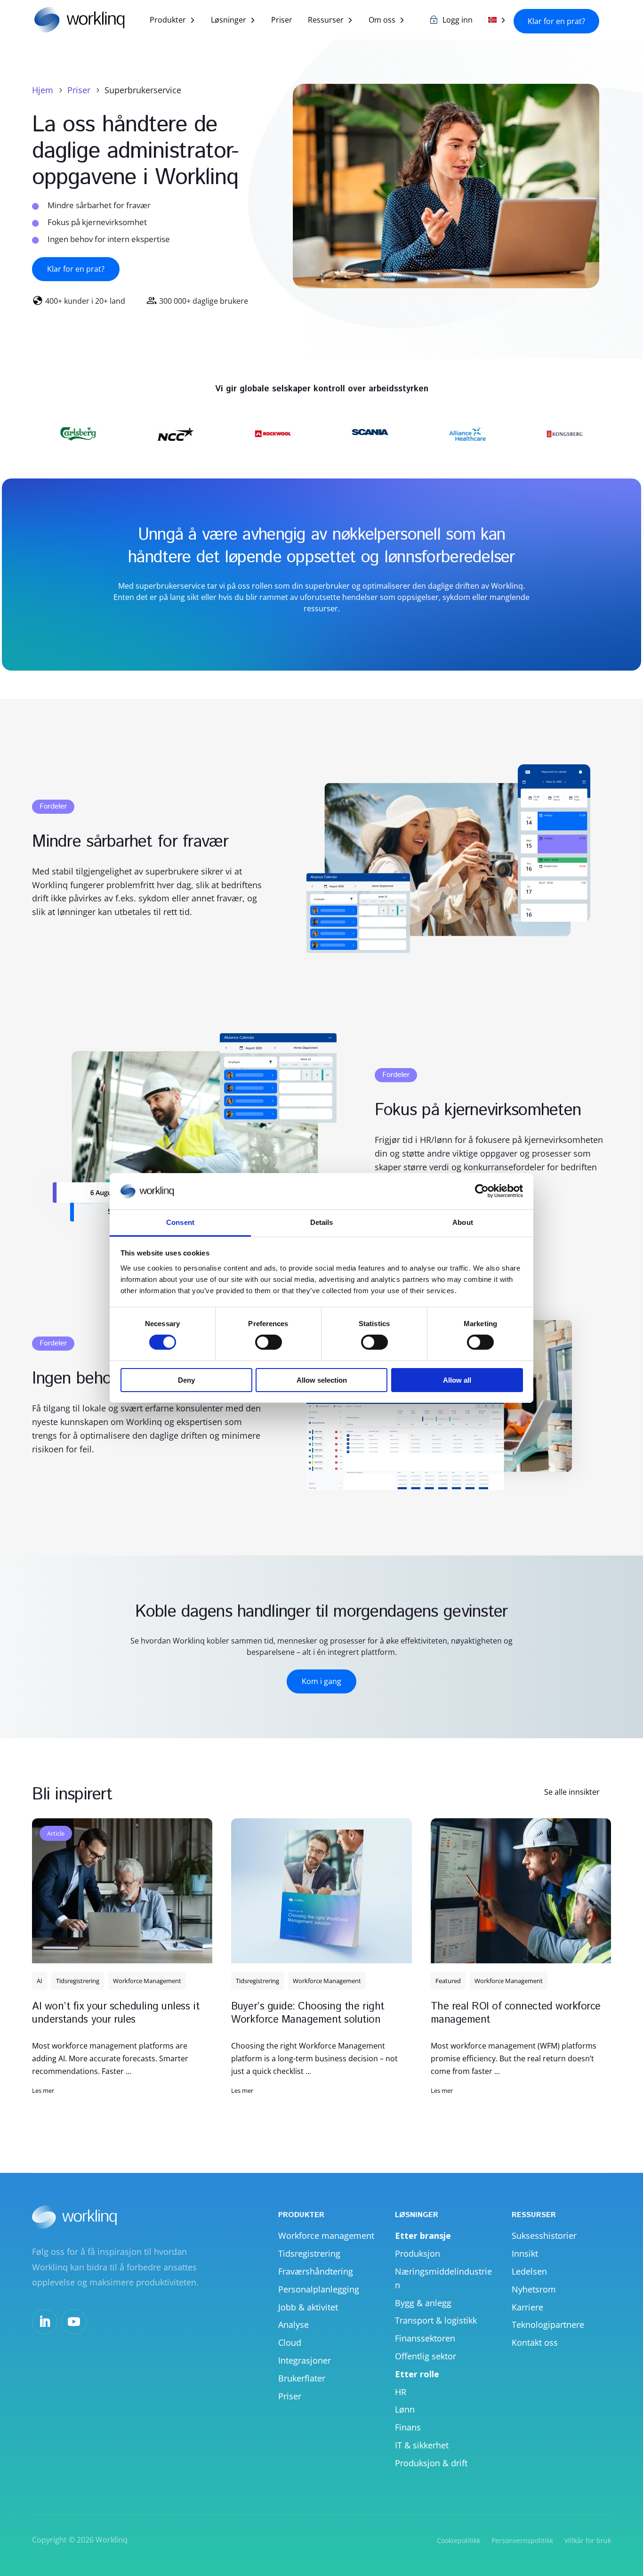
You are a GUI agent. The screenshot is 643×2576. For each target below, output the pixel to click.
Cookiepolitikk (458, 2540)
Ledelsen (529, 2271)
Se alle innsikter (572, 1792)
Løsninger (229, 21)
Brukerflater (302, 2378)
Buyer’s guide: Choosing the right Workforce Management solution (307, 2013)
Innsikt (525, 2253)
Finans (408, 2427)
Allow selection (322, 1380)
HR (401, 2392)
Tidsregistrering (78, 1981)
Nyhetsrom (534, 2289)
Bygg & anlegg (423, 2303)
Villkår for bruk (588, 2540)
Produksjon (418, 2253)
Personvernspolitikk (522, 2540)
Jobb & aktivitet (308, 2307)
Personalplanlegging (319, 2289)
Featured (448, 1981)
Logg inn (458, 21)
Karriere (527, 2307)
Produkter (168, 21)
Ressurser (326, 21)
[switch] (269, 1342)
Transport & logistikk (436, 2320)
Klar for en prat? (556, 21)
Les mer (43, 2090)
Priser (282, 21)
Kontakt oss (535, 2342)
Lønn (405, 2409)
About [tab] (463, 1222)
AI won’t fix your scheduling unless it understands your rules (116, 2013)
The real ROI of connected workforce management (516, 2013)
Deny (186, 1380)
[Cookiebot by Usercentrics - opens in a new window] (482, 1191)
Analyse (293, 2325)
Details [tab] (322, 1222)
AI (40, 1981)
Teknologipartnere (548, 2325)
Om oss (382, 21)
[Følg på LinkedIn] (45, 2322)
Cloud (290, 2342)
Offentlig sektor (426, 2356)
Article (56, 1833)
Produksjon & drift (431, 2463)
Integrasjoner (305, 2360)
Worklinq (112, 2540)
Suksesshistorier (544, 2236)
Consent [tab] (180, 1222)
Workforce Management (147, 1981)
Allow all (457, 1380)
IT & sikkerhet (422, 2445)
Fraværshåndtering (316, 2271)
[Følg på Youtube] (74, 2322)
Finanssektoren (425, 2338)
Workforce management (326, 2236)
